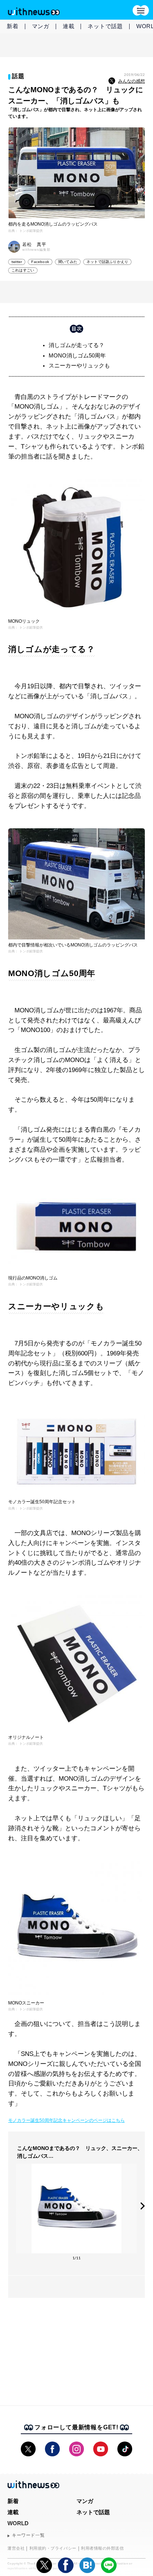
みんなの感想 (131, 81)
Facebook (40, 262)
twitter (17, 262)
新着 (13, 26)
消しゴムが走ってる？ (76, 345)
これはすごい (23, 270)
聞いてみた (68, 262)
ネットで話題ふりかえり (107, 262)
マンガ (41, 26)
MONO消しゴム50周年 (77, 355)
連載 (69, 26)
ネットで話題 (105, 26)
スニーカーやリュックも (79, 365)
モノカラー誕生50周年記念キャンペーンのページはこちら (66, 2120)
